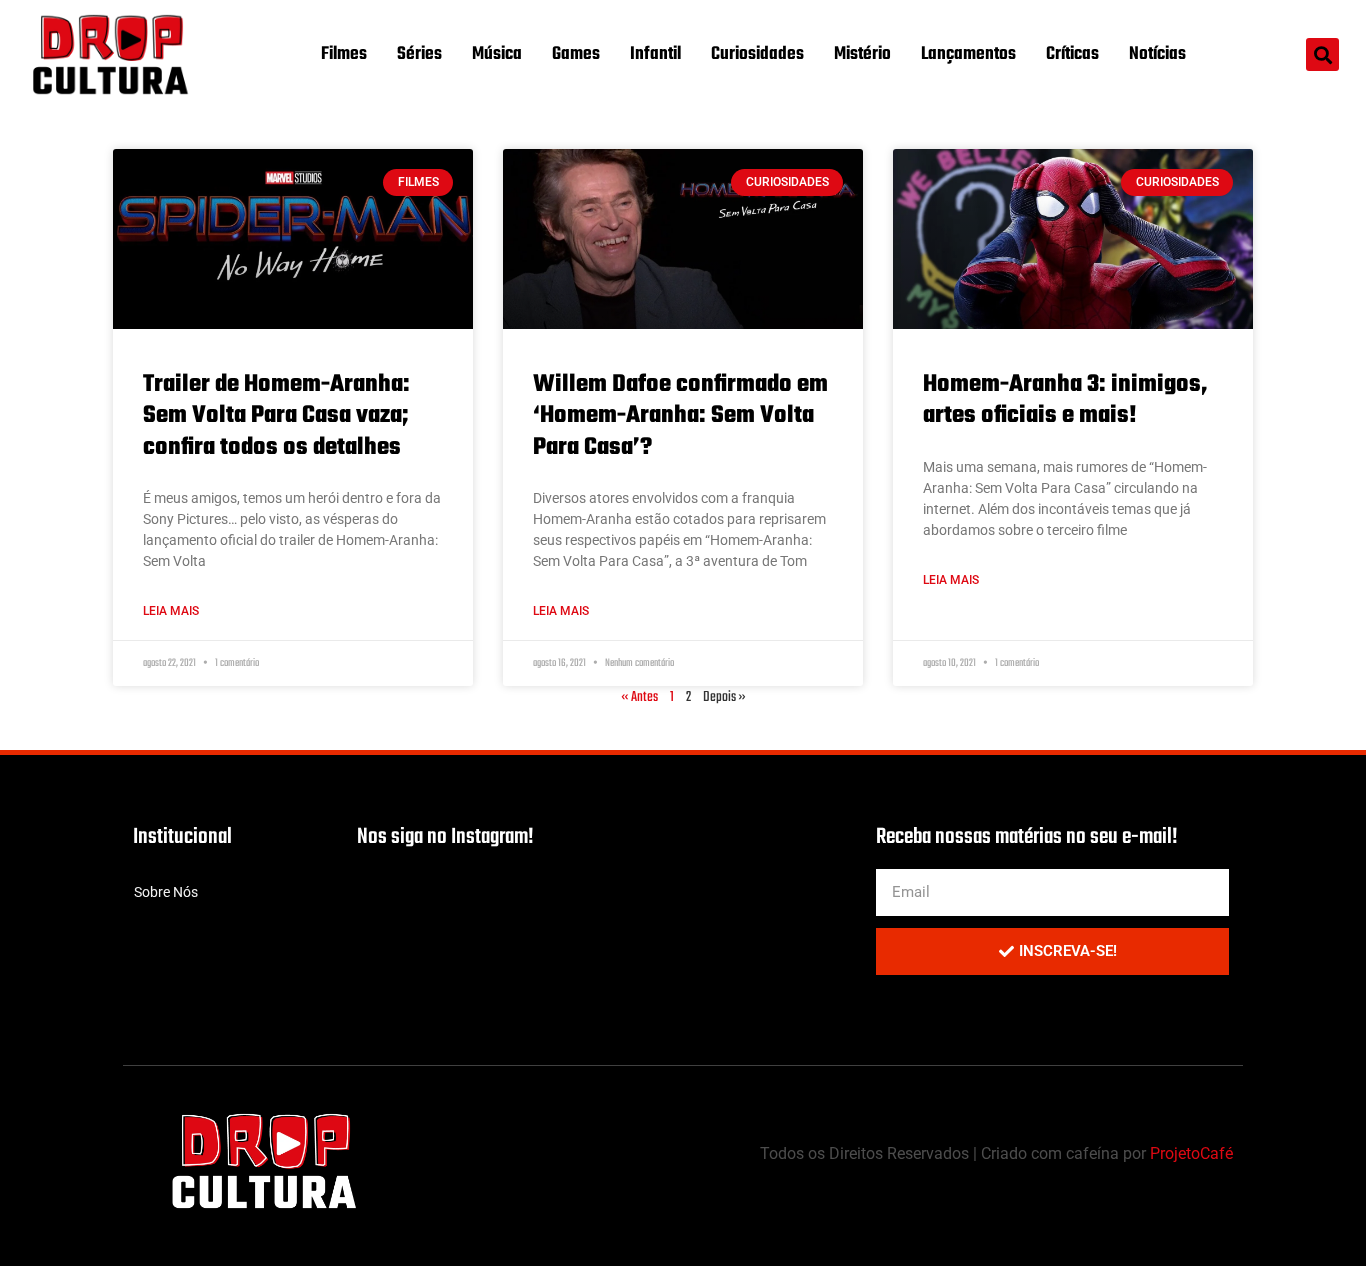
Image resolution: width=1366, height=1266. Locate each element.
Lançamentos (968, 54)
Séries (419, 54)
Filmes (344, 54)
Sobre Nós (166, 892)
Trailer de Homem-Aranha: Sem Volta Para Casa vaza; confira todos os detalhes (276, 415)
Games (576, 54)
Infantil (655, 54)
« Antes (639, 697)
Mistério (862, 54)
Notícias (1157, 54)
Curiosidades (757, 54)
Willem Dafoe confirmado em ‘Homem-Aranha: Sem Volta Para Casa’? (680, 415)
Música (497, 54)
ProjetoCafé (1191, 1153)
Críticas (1072, 54)
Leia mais (171, 611)
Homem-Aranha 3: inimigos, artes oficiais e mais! (1065, 400)
